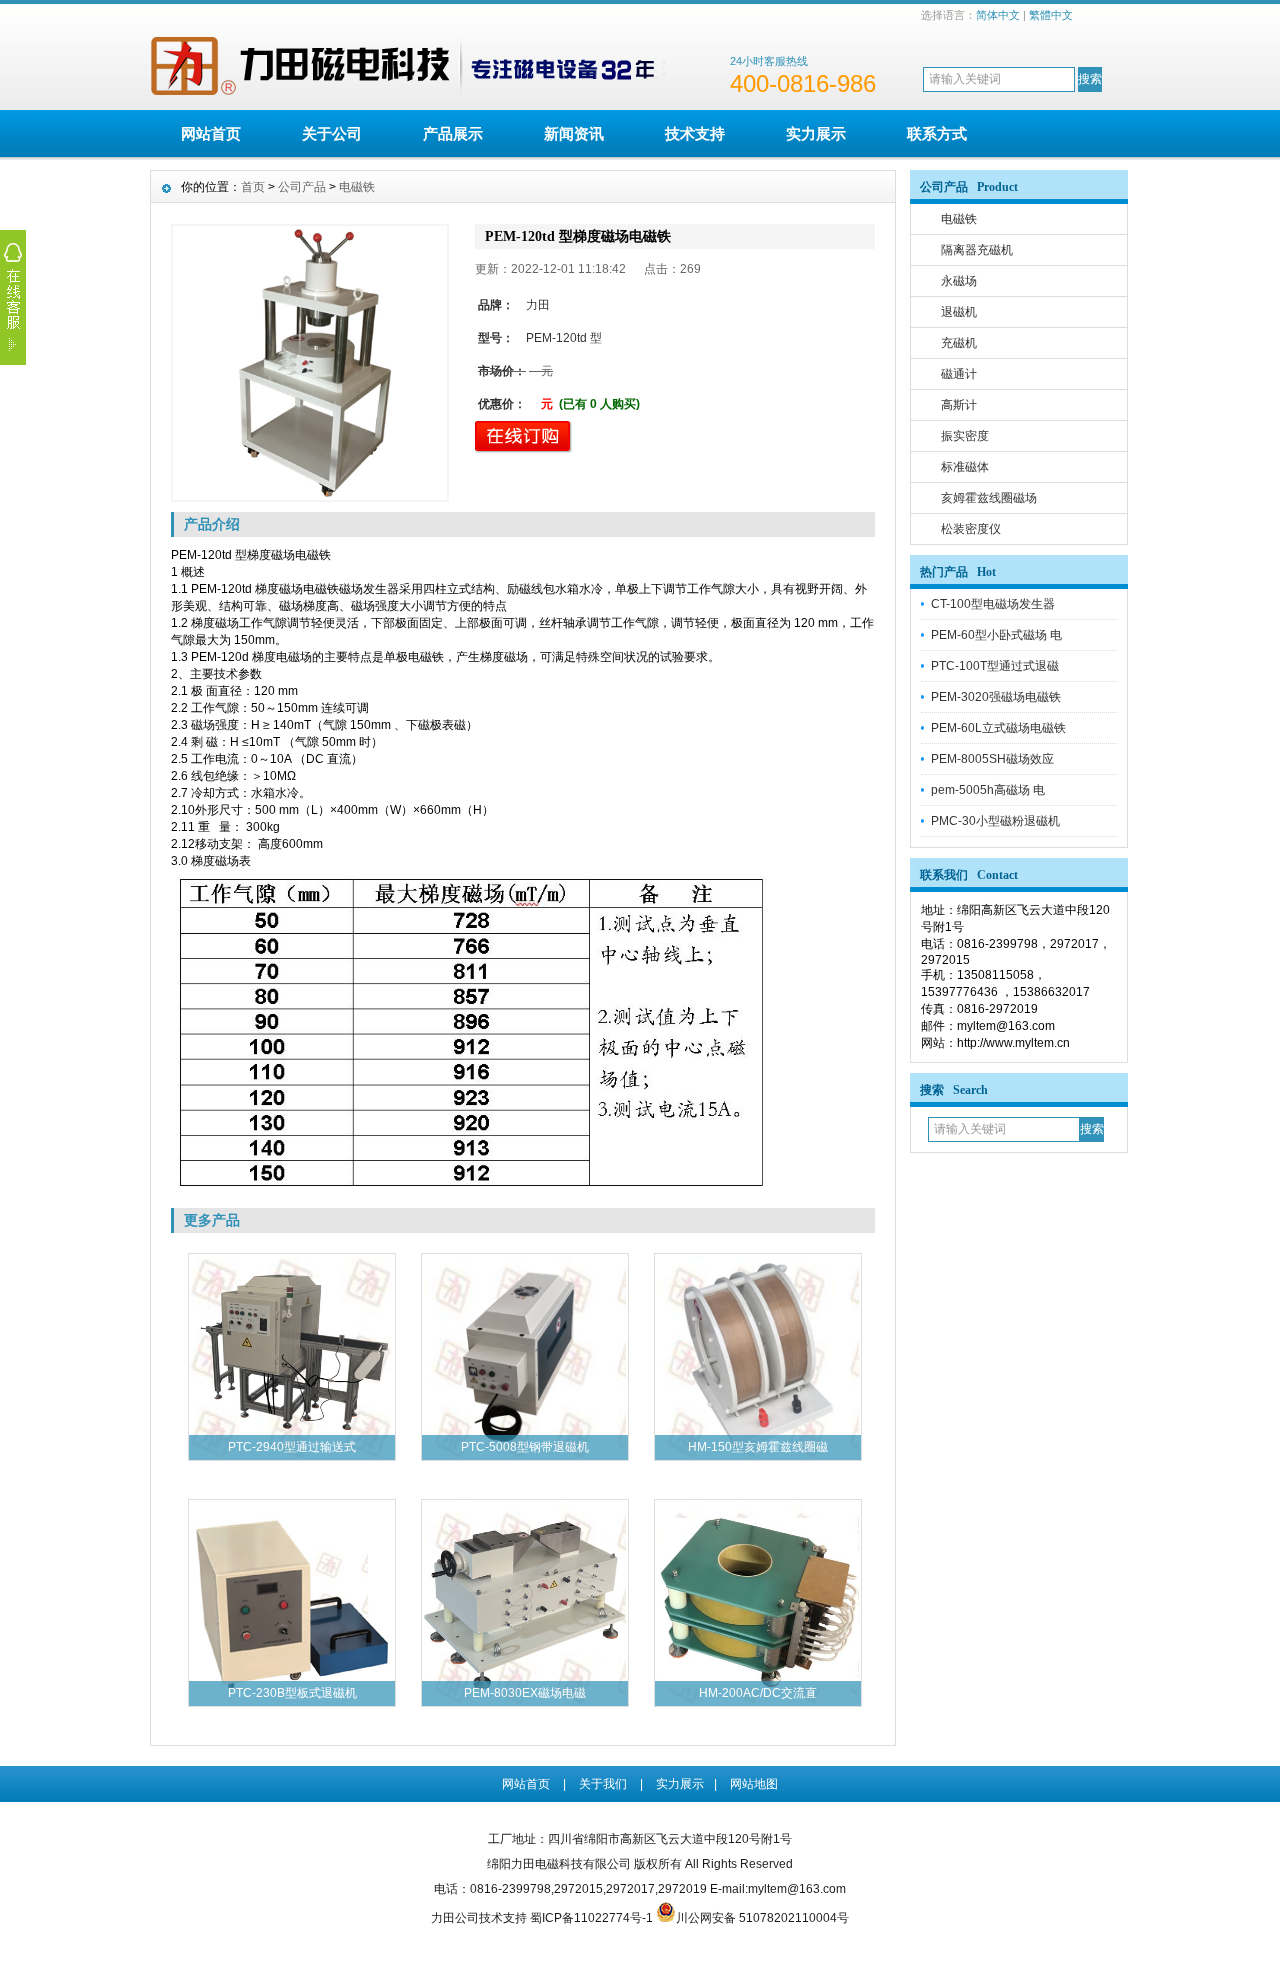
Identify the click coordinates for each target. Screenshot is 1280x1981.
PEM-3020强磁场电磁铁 (996, 697)
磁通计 (959, 374)
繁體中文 (1051, 15)
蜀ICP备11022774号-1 (591, 1918)
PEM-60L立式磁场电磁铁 (998, 728)
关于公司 (332, 133)
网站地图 (754, 1784)
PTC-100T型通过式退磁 (995, 666)
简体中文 (998, 15)
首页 (253, 187)
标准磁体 (965, 467)
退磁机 (959, 312)
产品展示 (453, 133)
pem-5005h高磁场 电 (988, 790)
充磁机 (959, 343)
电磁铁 (959, 219)
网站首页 (211, 133)
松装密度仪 (971, 529)
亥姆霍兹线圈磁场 (989, 498)
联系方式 (937, 133)
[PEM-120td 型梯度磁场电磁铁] (310, 363)
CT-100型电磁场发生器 (993, 604)
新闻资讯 (574, 133)
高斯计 (959, 405)
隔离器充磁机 (977, 250)
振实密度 (965, 436)
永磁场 (959, 281)
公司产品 (302, 187)
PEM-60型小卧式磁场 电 (996, 635)
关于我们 (603, 1784)
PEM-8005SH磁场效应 (992, 759)
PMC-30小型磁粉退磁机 (995, 821)
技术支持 (695, 133)
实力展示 (816, 133)
